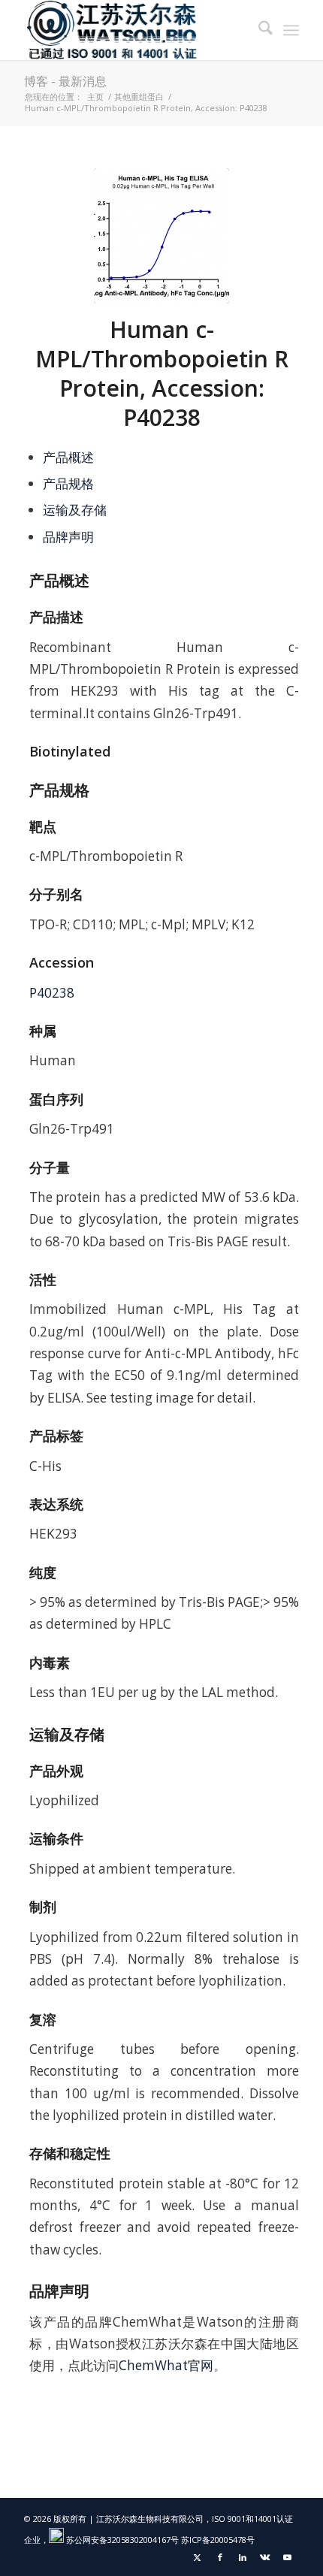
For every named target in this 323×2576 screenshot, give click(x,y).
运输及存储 (75, 510)
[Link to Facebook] (220, 2557)
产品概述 (68, 457)
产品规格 (68, 483)
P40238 (52, 993)
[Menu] (291, 30)
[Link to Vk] (265, 2557)
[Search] (258, 30)
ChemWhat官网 (166, 2365)
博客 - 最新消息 (65, 81)
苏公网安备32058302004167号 (121, 2540)
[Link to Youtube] (288, 2557)
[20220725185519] (161, 236)
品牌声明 (68, 537)
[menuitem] (258, 30)
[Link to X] (198, 2557)
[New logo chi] (134, 30)
